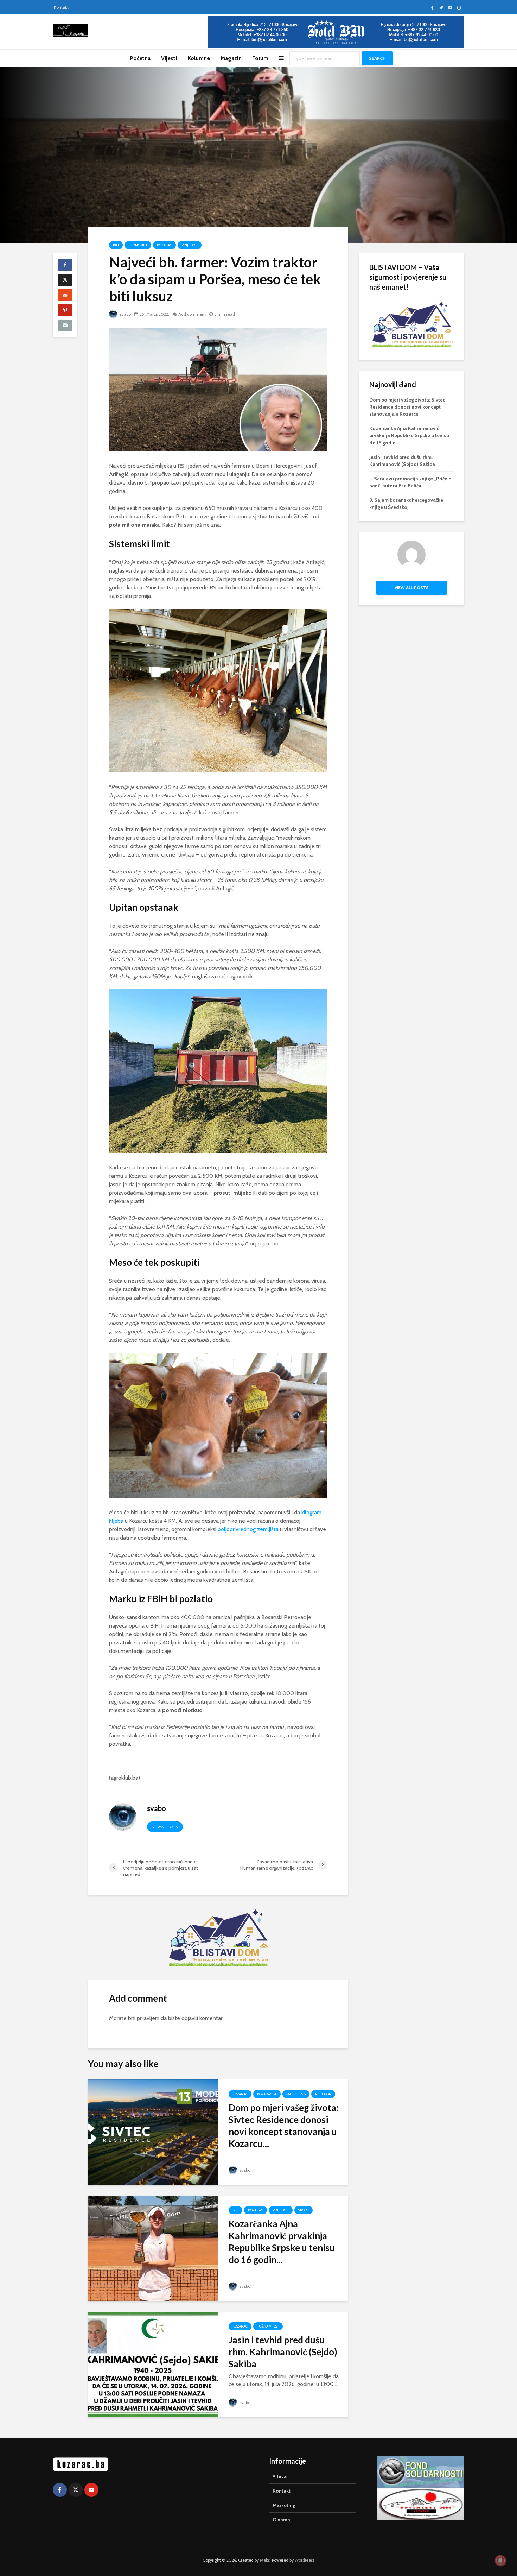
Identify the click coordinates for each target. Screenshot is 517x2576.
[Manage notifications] (500, 2561)
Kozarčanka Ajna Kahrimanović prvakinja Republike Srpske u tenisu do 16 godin (409, 435)
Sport (304, 2210)
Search (377, 58)
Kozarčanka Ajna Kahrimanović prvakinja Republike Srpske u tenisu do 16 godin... (282, 2242)
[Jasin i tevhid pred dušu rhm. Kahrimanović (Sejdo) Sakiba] (153, 2364)
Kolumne (199, 58)
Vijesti (169, 58)
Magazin (231, 58)
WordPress (305, 2560)
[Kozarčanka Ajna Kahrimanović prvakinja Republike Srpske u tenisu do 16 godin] (153, 2248)
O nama (281, 2520)
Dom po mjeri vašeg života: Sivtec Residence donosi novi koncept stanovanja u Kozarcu (407, 407)
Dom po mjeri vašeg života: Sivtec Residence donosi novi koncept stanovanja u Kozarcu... (283, 2126)
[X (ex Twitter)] (76, 2490)
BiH (116, 245)
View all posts (165, 1827)
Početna (140, 58)
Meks (265, 2560)
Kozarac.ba (267, 2094)
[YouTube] (91, 2490)
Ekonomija (138, 245)
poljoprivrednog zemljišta (248, 1529)
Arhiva (280, 2476)
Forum (260, 58)
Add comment (192, 314)
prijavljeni (148, 2018)
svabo (125, 314)
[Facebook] (60, 2490)
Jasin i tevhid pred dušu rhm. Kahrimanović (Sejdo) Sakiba (283, 2352)
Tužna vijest (268, 2326)
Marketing (296, 2094)
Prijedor (190, 245)
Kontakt (61, 7)
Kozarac (164, 245)
